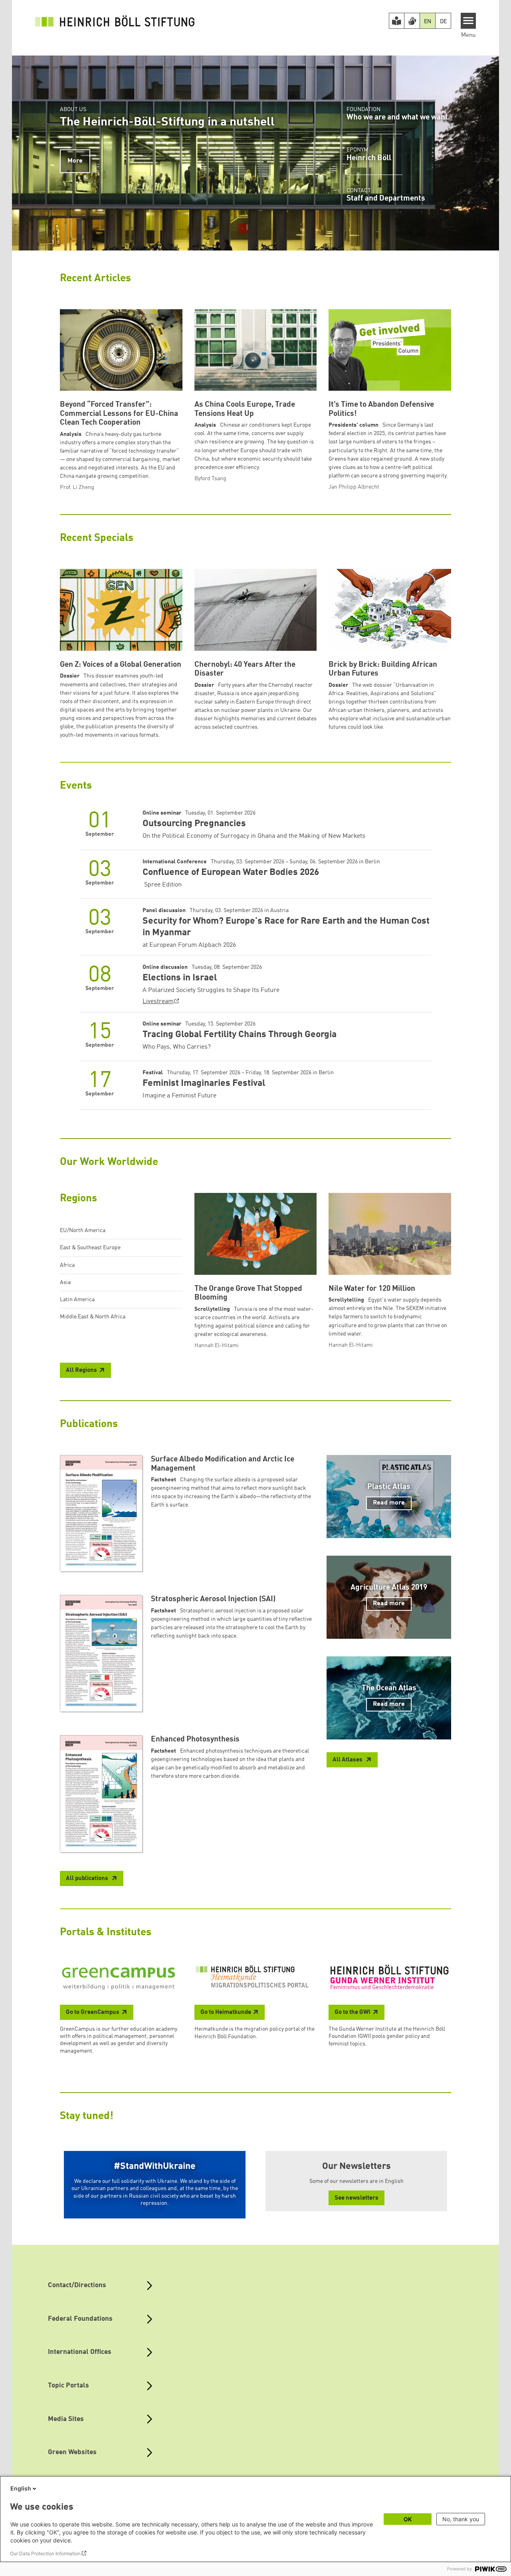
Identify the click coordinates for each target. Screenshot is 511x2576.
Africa (67, 1265)
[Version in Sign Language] (412, 21)
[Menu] (468, 21)
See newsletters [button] (357, 2198)
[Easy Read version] (397, 21)
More (75, 161)
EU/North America (83, 1230)
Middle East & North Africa (93, 1317)
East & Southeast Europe (90, 1248)
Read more (389, 1503)
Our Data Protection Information (45, 2553)
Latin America (77, 1300)
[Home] (115, 21)
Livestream (158, 1002)
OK (408, 2519)
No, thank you (461, 2519)
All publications (88, 1879)
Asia (65, 1282)
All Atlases (348, 1760)
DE (443, 22)
